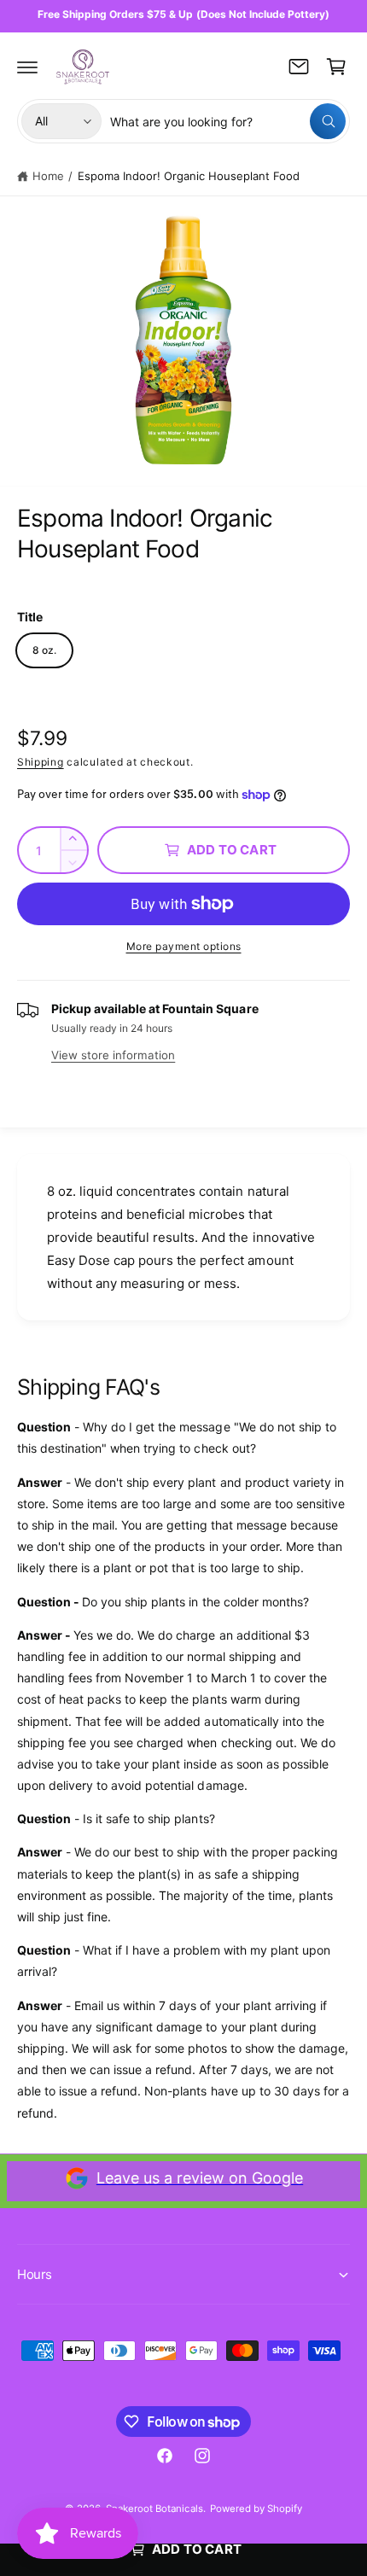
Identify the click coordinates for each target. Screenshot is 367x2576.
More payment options (184, 946)
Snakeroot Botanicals (154, 2509)
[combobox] (228, 121)
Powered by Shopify (256, 2509)
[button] (27, 67)
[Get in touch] (299, 67)
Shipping (41, 762)
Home (48, 176)
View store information (113, 1055)
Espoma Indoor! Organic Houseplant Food (189, 176)
